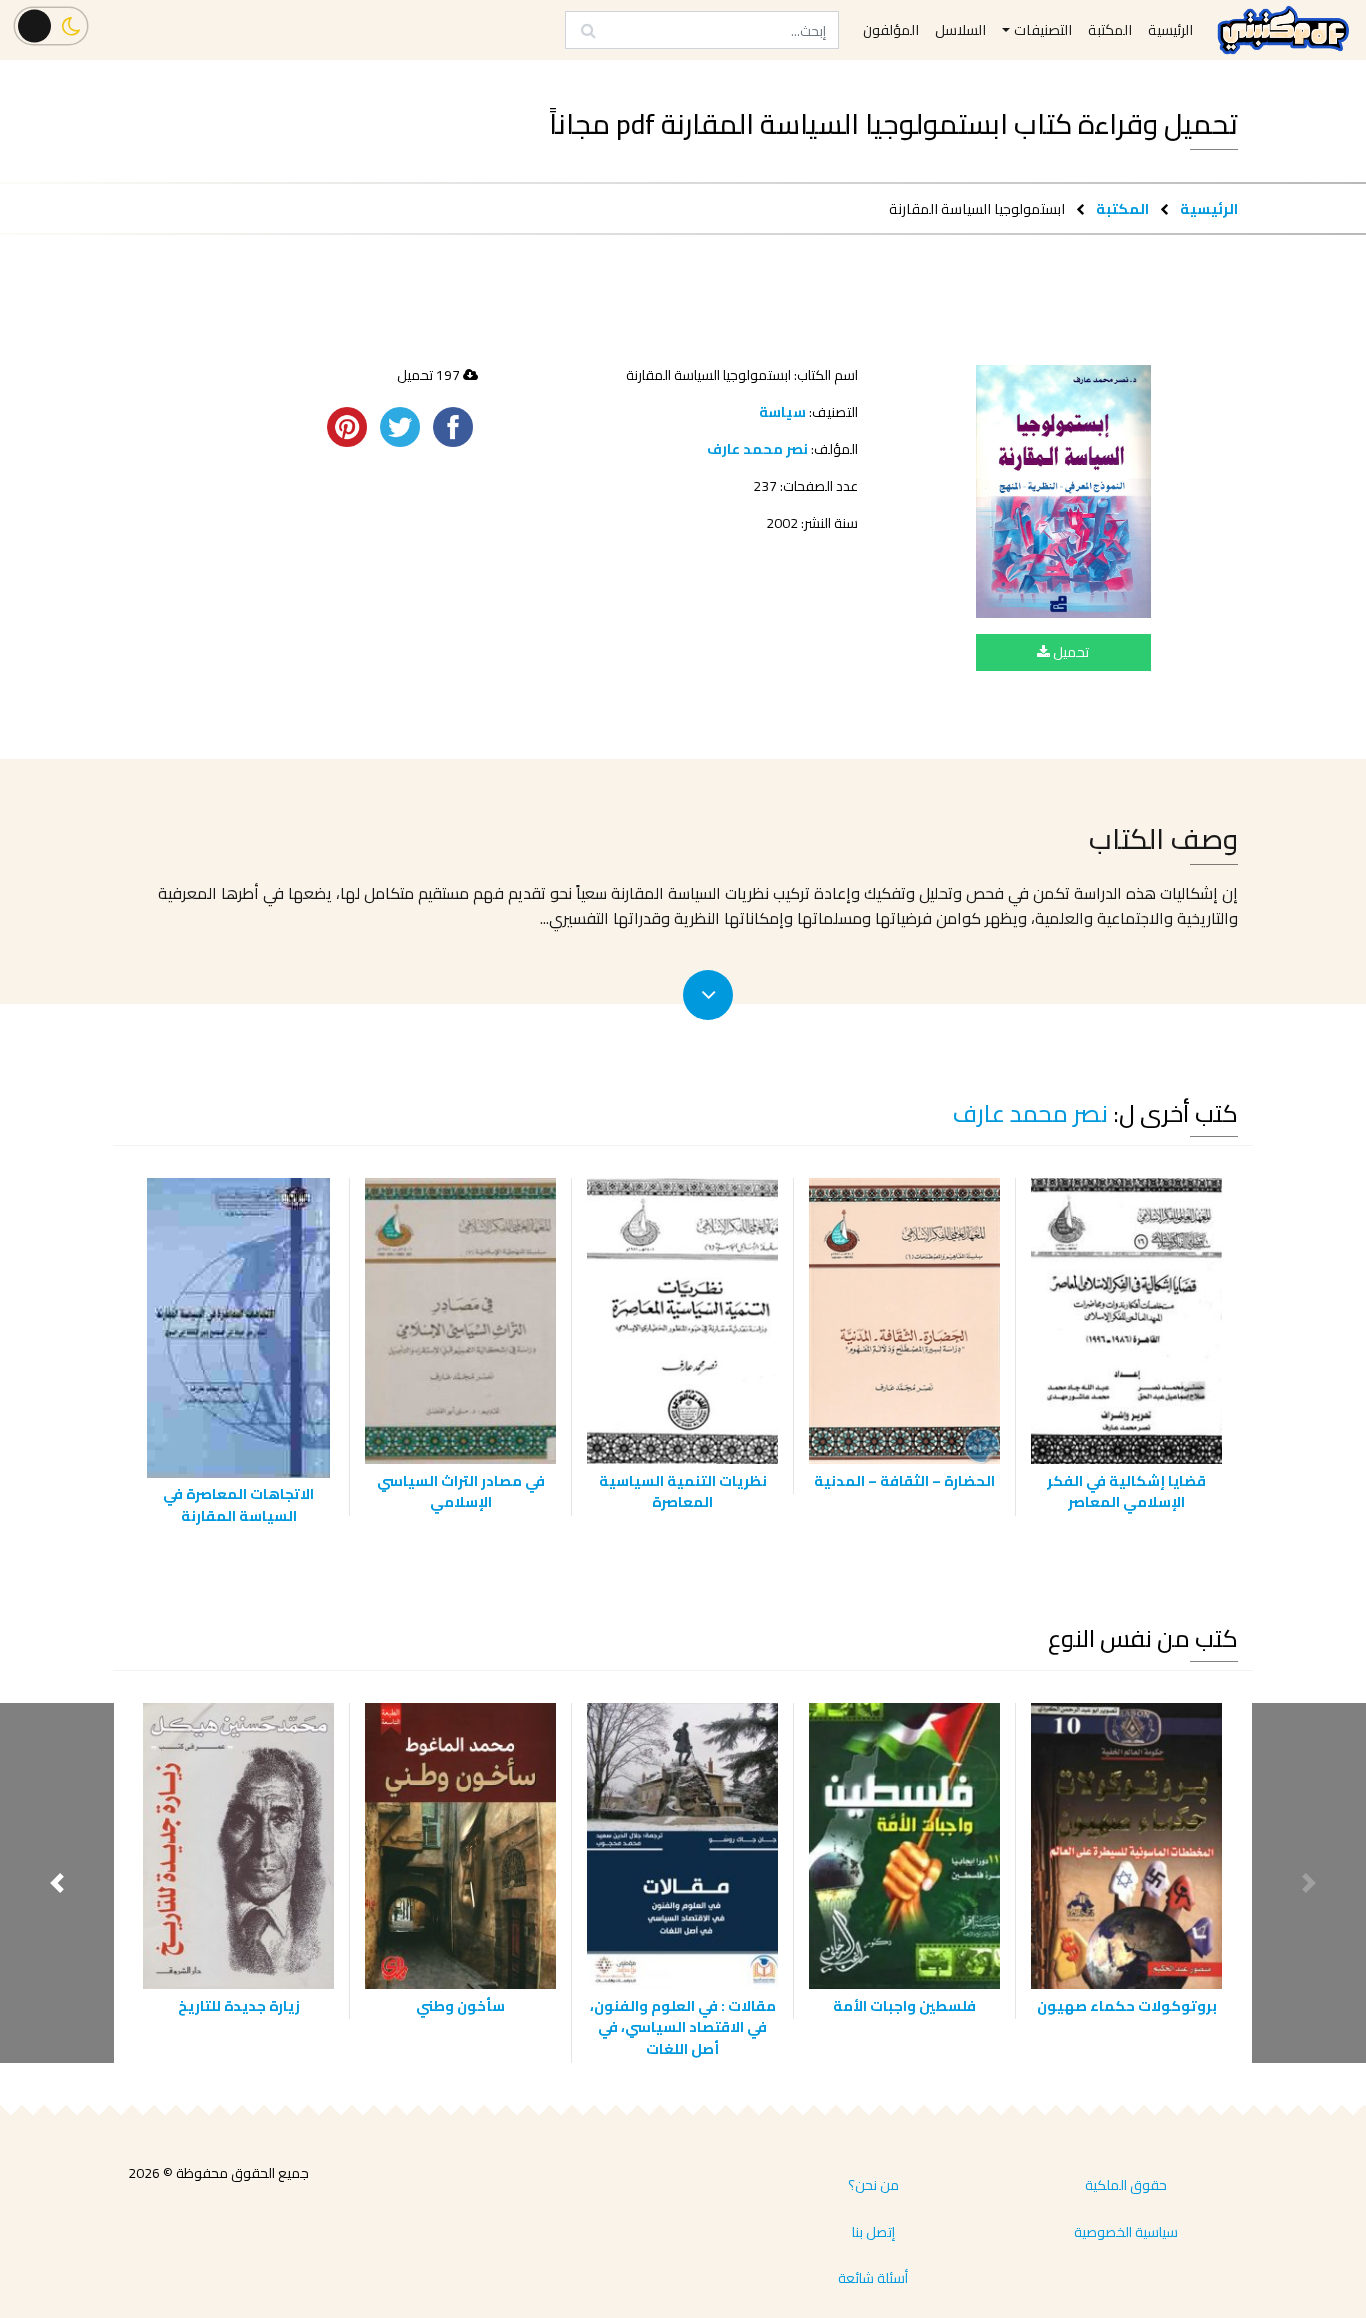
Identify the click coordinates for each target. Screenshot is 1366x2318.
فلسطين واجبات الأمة (904, 2005)
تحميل (1069, 652)
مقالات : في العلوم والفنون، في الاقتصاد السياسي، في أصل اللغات (683, 2027)
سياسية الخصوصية (1126, 2232)
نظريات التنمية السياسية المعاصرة (683, 1491)
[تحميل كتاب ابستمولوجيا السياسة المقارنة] (1063, 491)
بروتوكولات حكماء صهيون (1127, 2005)
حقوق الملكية (1126, 2185)
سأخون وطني (460, 2005)
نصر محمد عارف (757, 449)
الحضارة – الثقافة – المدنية (904, 1480)
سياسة (782, 412)
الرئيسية (1209, 208)
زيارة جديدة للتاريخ (239, 2005)
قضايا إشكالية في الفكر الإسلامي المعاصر (1126, 1491)
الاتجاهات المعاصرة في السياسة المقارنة (238, 1504)
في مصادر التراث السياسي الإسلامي (461, 1491)
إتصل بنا (873, 2232)
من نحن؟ (873, 2185)
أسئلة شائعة (873, 2278)
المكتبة (1122, 208)
